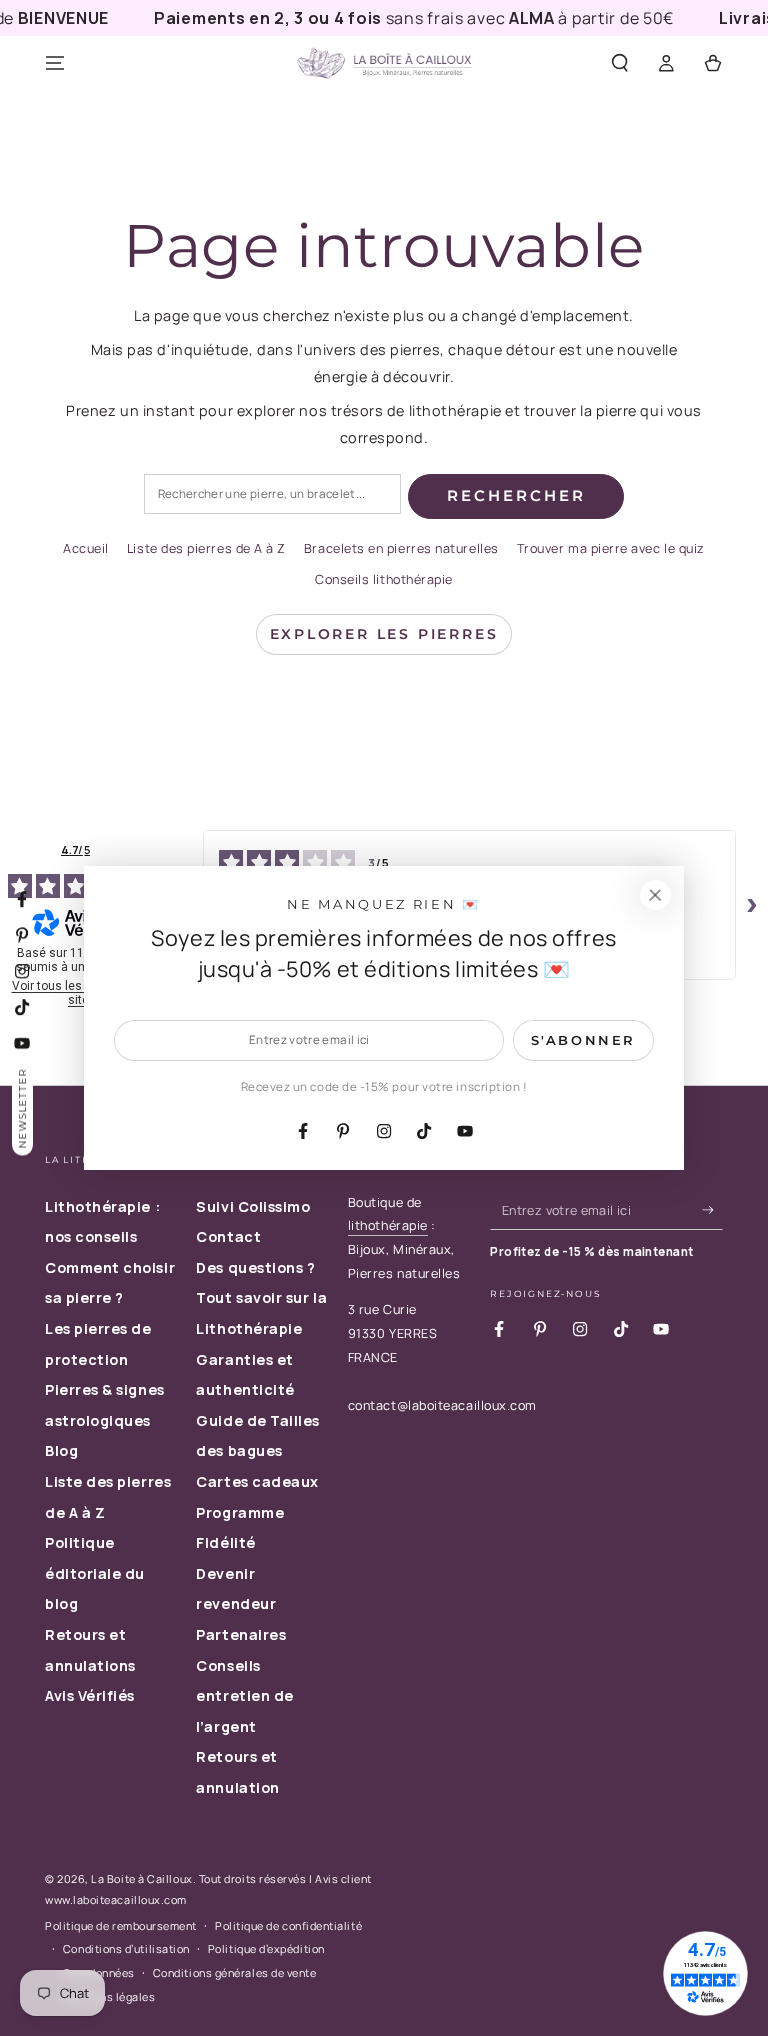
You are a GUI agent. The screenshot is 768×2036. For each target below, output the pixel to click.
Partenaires (241, 1634)
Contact (228, 1236)
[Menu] (55, 64)
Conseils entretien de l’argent (244, 1696)
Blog (61, 1450)
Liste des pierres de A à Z (206, 548)
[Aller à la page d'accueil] (384, 64)
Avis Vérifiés (90, 1695)
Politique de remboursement (121, 1925)
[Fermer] (655, 895)
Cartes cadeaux (257, 1481)
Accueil (86, 548)
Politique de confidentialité (288, 1925)
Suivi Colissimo (253, 1206)
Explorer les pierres (384, 634)
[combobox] (272, 494)
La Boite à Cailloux (141, 1878)
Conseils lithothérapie (384, 579)
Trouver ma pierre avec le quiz (611, 548)
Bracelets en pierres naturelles (401, 548)
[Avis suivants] (752, 905)
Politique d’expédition (266, 1948)
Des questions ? (255, 1267)
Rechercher (516, 495)
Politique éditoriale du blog (95, 1573)
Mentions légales (109, 1996)
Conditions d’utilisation (126, 1948)
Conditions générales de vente (235, 1972)
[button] (619, 64)
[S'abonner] (712, 1210)
